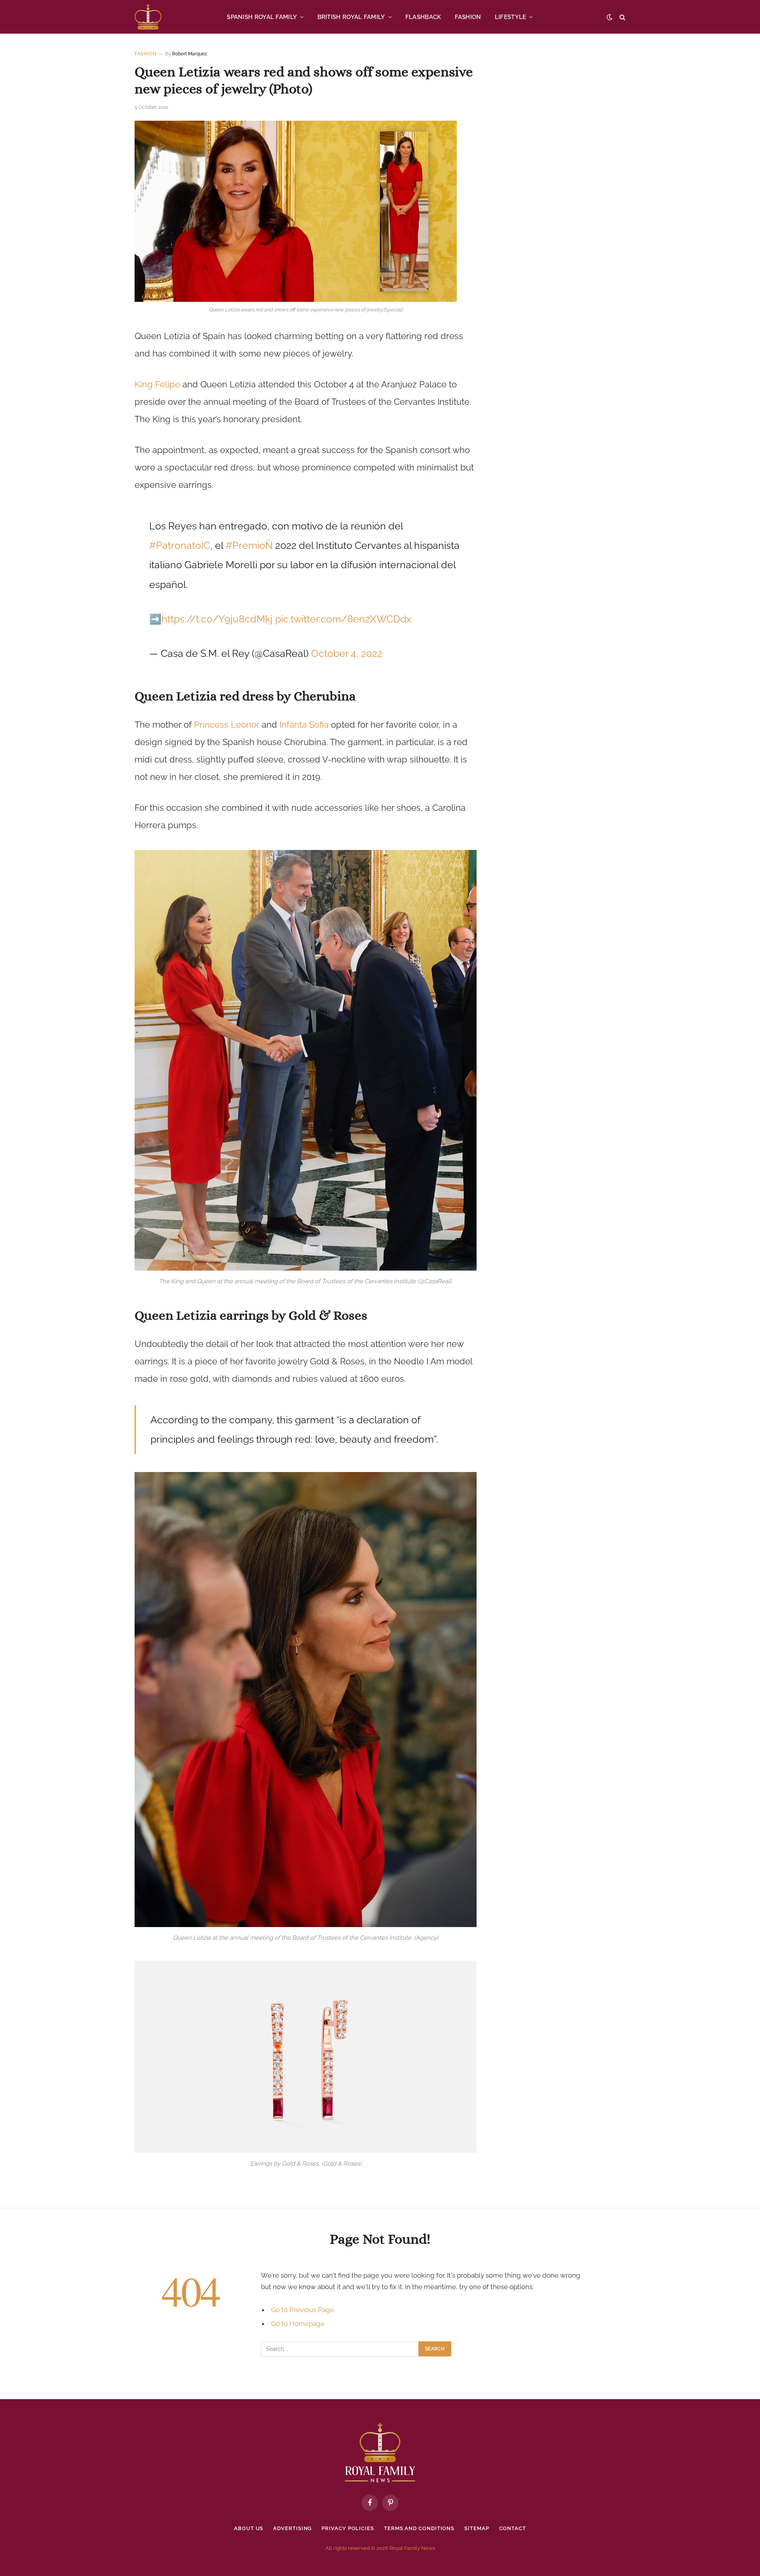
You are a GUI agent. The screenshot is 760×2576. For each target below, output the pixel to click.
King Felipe (157, 384)
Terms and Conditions (419, 2528)
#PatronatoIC (180, 545)
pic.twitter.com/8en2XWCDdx (343, 619)
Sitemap (477, 2528)
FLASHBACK (423, 17)
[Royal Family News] (148, 17)
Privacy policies (348, 2528)
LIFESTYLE (511, 17)
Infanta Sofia (304, 725)
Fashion (145, 54)
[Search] (622, 17)
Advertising (292, 2528)
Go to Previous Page (303, 2310)
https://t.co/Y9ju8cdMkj (217, 619)
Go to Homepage (298, 2324)
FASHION (468, 17)
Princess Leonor (227, 725)
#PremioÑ (249, 545)
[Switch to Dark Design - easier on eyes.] (610, 17)
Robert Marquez (190, 54)
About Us (249, 2528)
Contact (513, 2528)
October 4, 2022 (347, 653)
